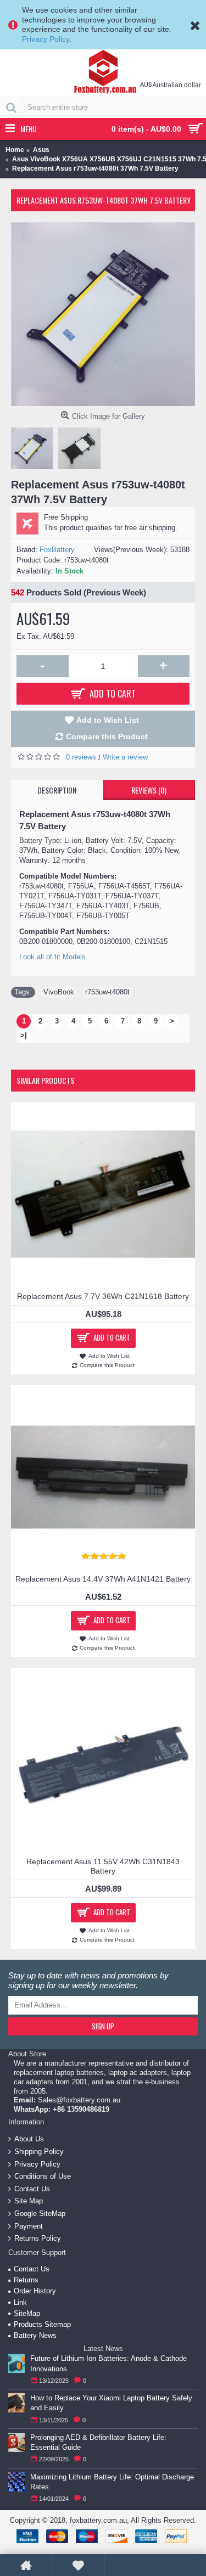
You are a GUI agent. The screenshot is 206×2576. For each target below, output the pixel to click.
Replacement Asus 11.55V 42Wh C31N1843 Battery (103, 1866)
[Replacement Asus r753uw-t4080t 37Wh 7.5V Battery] (103, 314)
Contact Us (32, 2189)
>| (24, 1035)
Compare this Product (107, 736)
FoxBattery (57, 550)
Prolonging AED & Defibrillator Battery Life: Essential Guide (98, 2442)
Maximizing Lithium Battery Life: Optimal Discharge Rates (112, 2482)
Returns (26, 2280)
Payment (29, 2226)
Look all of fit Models (52, 957)
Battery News (35, 2335)
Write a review (125, 757)
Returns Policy (38, 2238)
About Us (29, 2139)
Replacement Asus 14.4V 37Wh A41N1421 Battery (103, 1579)
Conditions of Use (43, 2176)
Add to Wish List (108, 720)
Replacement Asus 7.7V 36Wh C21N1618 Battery (103, 1296)
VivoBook (59, 992)
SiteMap (27, 2313)
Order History (35, 2291)
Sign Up (103, 2026)
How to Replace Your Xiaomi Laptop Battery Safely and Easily (111, 2403)
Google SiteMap (40, 2214)
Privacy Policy (46, 39)
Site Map (29, 2201)
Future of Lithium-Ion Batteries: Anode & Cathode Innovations (108, 2363)
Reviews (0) (149, 790)
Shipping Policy (39, 2152)
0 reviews (81, 757)
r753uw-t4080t (107, 992)
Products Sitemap (42, 2324)
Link (20, 2302)
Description (57, 790)
